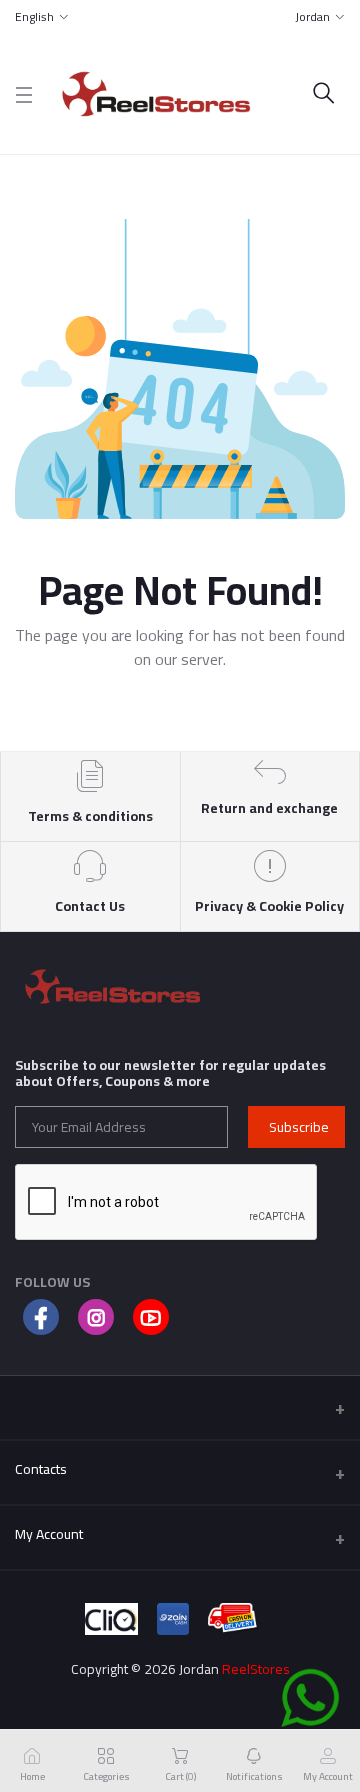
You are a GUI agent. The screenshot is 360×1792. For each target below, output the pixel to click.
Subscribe (299, 1127)
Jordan (312, 16)
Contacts (41, 1469)
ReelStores (256, 1669)
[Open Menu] (24, 94)
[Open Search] (324, 94)
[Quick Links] (180, 1407)
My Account (49, 1534)
